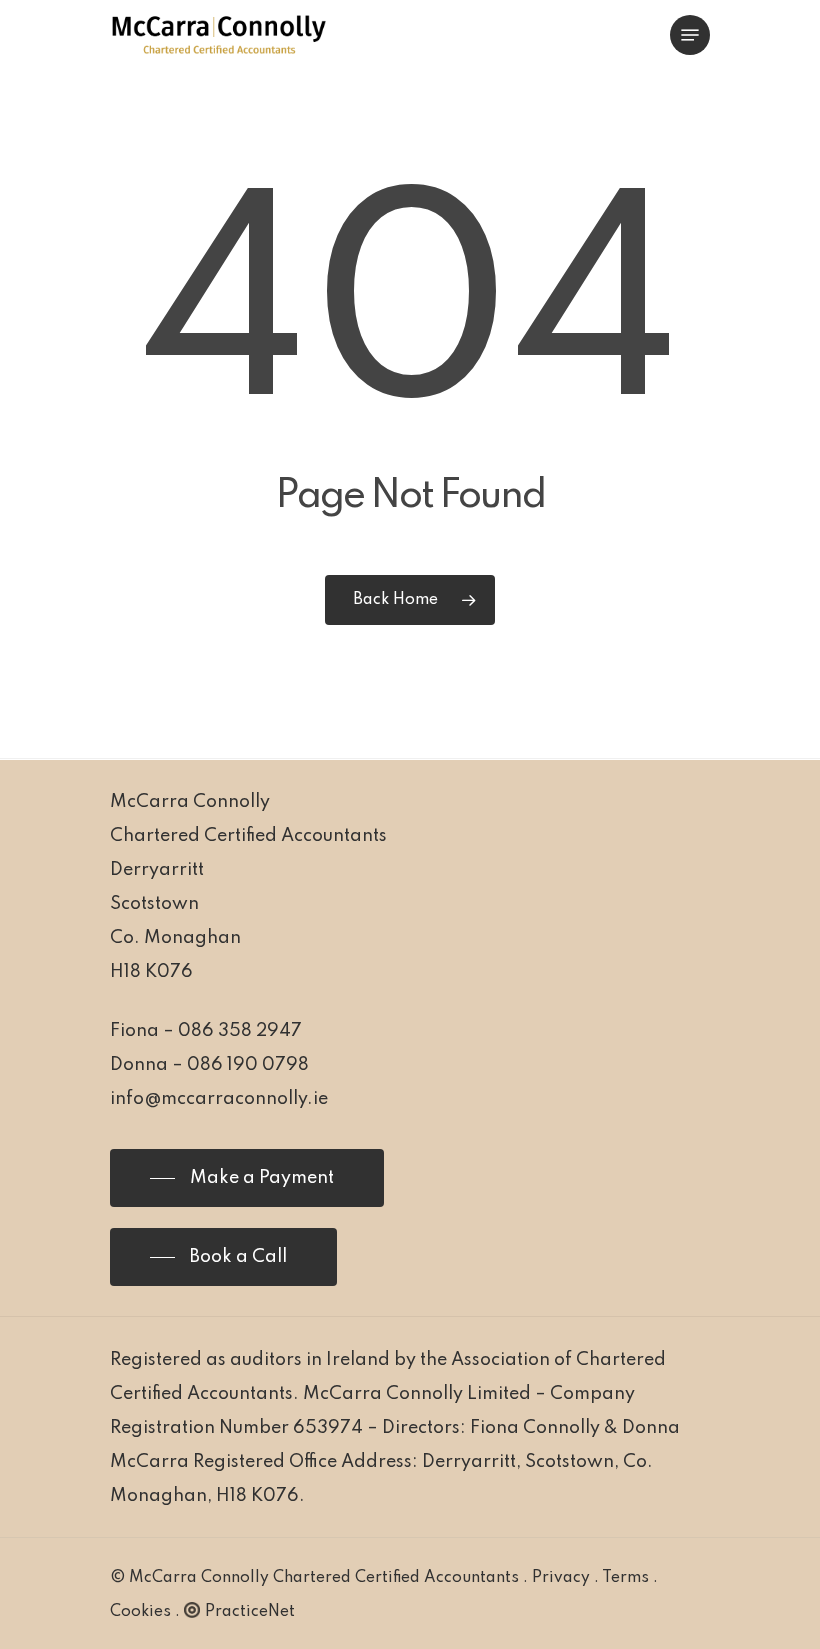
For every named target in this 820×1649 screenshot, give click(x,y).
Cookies (140, 1612)
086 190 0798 (248, 1065)
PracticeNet (250, 1612)
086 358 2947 (240, 1031)
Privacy (561, 1578)
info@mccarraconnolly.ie (219, 1099)
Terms (625, 1578)
